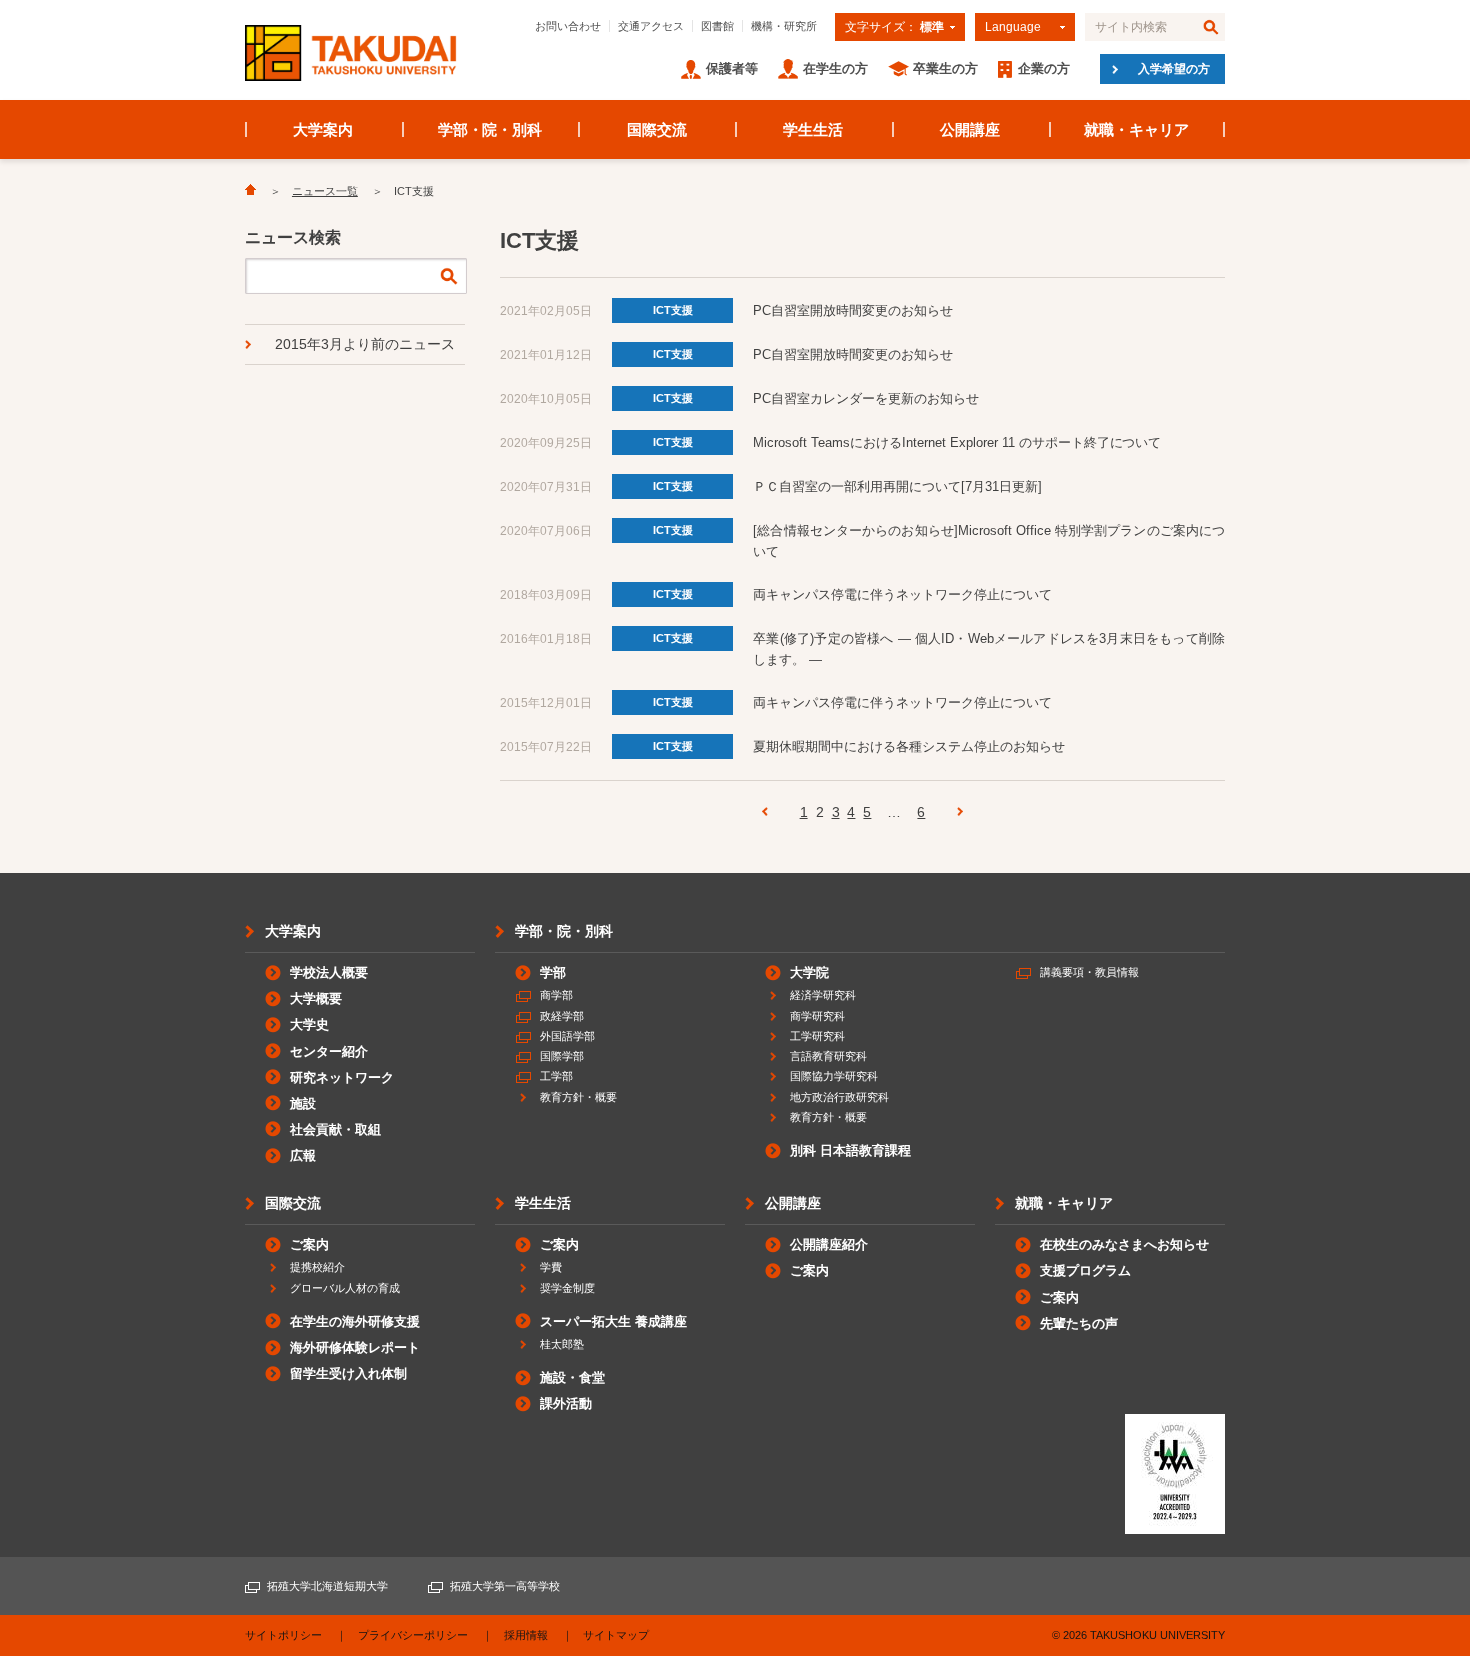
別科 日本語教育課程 (850, 1150)
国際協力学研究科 (834, 1076)
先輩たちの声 (1079, 1323)
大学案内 (323, 129)
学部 (553, 972)
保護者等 (732, 68)
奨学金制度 (567, 1288)
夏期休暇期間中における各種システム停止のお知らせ (909, 746)
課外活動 (566, 1403)
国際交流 (657, 129)
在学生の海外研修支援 (355, 1321)
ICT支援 (673, 310)
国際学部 (562, 1056)
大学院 (809, 972)
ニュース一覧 (325, 191)
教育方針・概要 (578, 1097)
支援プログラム (1085, 1270)
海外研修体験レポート (355, 1347)
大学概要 (316, 998)
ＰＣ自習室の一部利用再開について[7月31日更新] (897, 486)
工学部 (556, 1076)
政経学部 (562, 1016)
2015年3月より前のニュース (365, 344)
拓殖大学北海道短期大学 (327, 1586)
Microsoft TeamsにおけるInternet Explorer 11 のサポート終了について (957, 442)
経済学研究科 (823, 995)
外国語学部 (567, 1036)
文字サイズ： (894, 27)
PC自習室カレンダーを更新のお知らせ (866, 398)
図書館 (717, 26)
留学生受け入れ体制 (348, 1373)
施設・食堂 (572, 1377)
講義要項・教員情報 (1089, 972)
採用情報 (526, 1635)
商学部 (556, 995)
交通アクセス (651, 26)
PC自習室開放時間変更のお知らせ (853, 310)
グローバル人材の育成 (345, 1288)
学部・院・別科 (490, 129)
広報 (303, 1155)
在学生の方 (835, 68)
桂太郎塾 (562, 1344)
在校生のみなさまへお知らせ (1124, 1244)
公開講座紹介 (829, 1244)
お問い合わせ (568, 26)
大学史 (309, 1024)
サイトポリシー (283, 1635)
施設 (303, 1103)
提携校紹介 (317, 1267)
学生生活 (813, 129)
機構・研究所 (784, 26)
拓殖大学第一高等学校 (505, 1586)
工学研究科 (817, 1036)
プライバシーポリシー (413, 1635)
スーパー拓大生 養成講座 (613, 1321)
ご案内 (309, 1244)
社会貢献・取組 (335, 1129)
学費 (551, 1267)
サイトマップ (616, 1635)
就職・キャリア (1136, 129)
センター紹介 (329, 1051)
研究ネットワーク (342, 1077)
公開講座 (970, 129)
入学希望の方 (1174, 69)
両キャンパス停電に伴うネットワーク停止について (902, 594)
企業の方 (1044, 68)
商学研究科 (817, 1016)
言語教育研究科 (828, 1056)
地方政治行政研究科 (839, 1097)
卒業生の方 (945, 68)
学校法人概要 (329, 972)
